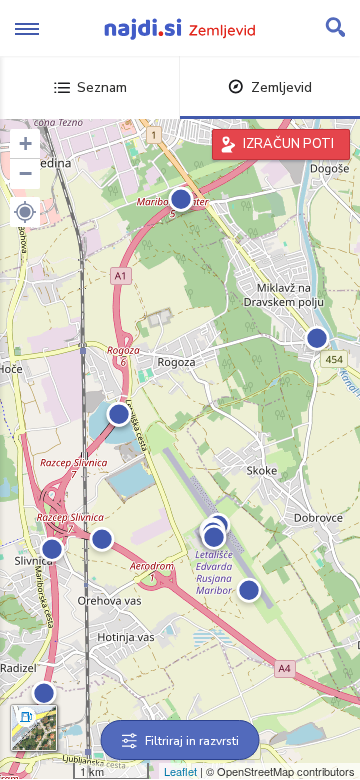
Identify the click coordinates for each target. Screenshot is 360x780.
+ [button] (25, 143)
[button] (25, 212)
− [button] (25, 173)
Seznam (102, 87)
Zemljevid (281, 87)
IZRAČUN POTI (288, 144)
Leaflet (180, 771)
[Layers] (34, 728)
